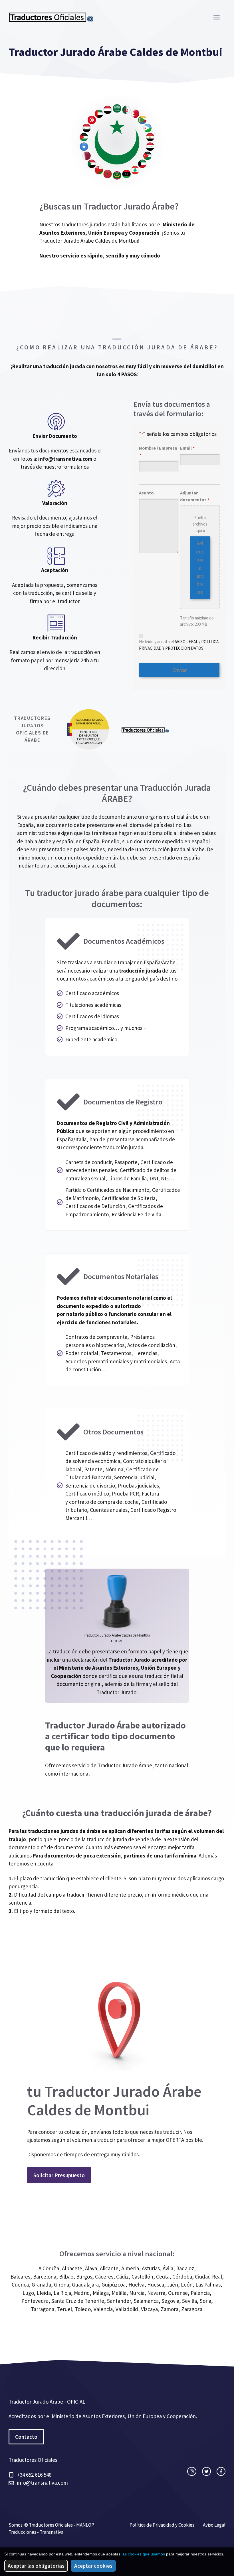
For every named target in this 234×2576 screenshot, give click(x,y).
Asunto (146, 493)
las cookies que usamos (143, 2554)
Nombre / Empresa (158, 451)
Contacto (26, 2437)
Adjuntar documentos (195, 496)
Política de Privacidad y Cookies (162, 2525)
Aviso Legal (214, 2525)
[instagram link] (192, 2471)
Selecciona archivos (200, 568)
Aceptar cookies (93, 2566)
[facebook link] (221, 2471)
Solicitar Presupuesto (59, 2175)
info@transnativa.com (65, 459)
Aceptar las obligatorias (36, 2566)
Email (187, 448)
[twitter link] (206, 2471)
